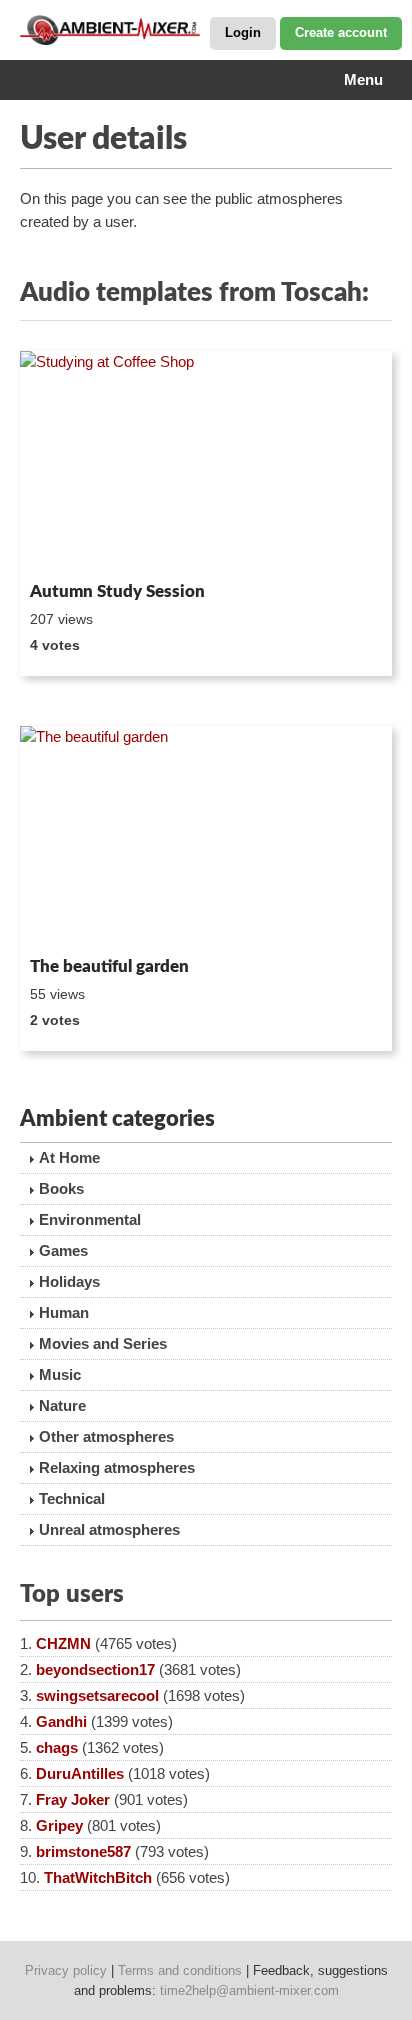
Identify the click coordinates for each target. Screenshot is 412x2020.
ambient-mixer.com (120, 30)
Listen (68, 547)
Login (243, 32)
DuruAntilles (80, 1773)
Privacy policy (66, 1970)
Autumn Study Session (117, 591)
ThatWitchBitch (98, 1877)
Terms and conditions (180, 1970)
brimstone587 (83, 1851)
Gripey (59, 1825)
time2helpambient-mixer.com (249, 1990)
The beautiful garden (109, 966)
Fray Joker (73, 1799)
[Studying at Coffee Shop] (206, 462)
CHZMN (63, 1643)
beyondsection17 (95, 1669)
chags (57, 1747)
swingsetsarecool (97, 1695)
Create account (341, 32)
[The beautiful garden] (206, 837)
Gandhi (61, 1721)
